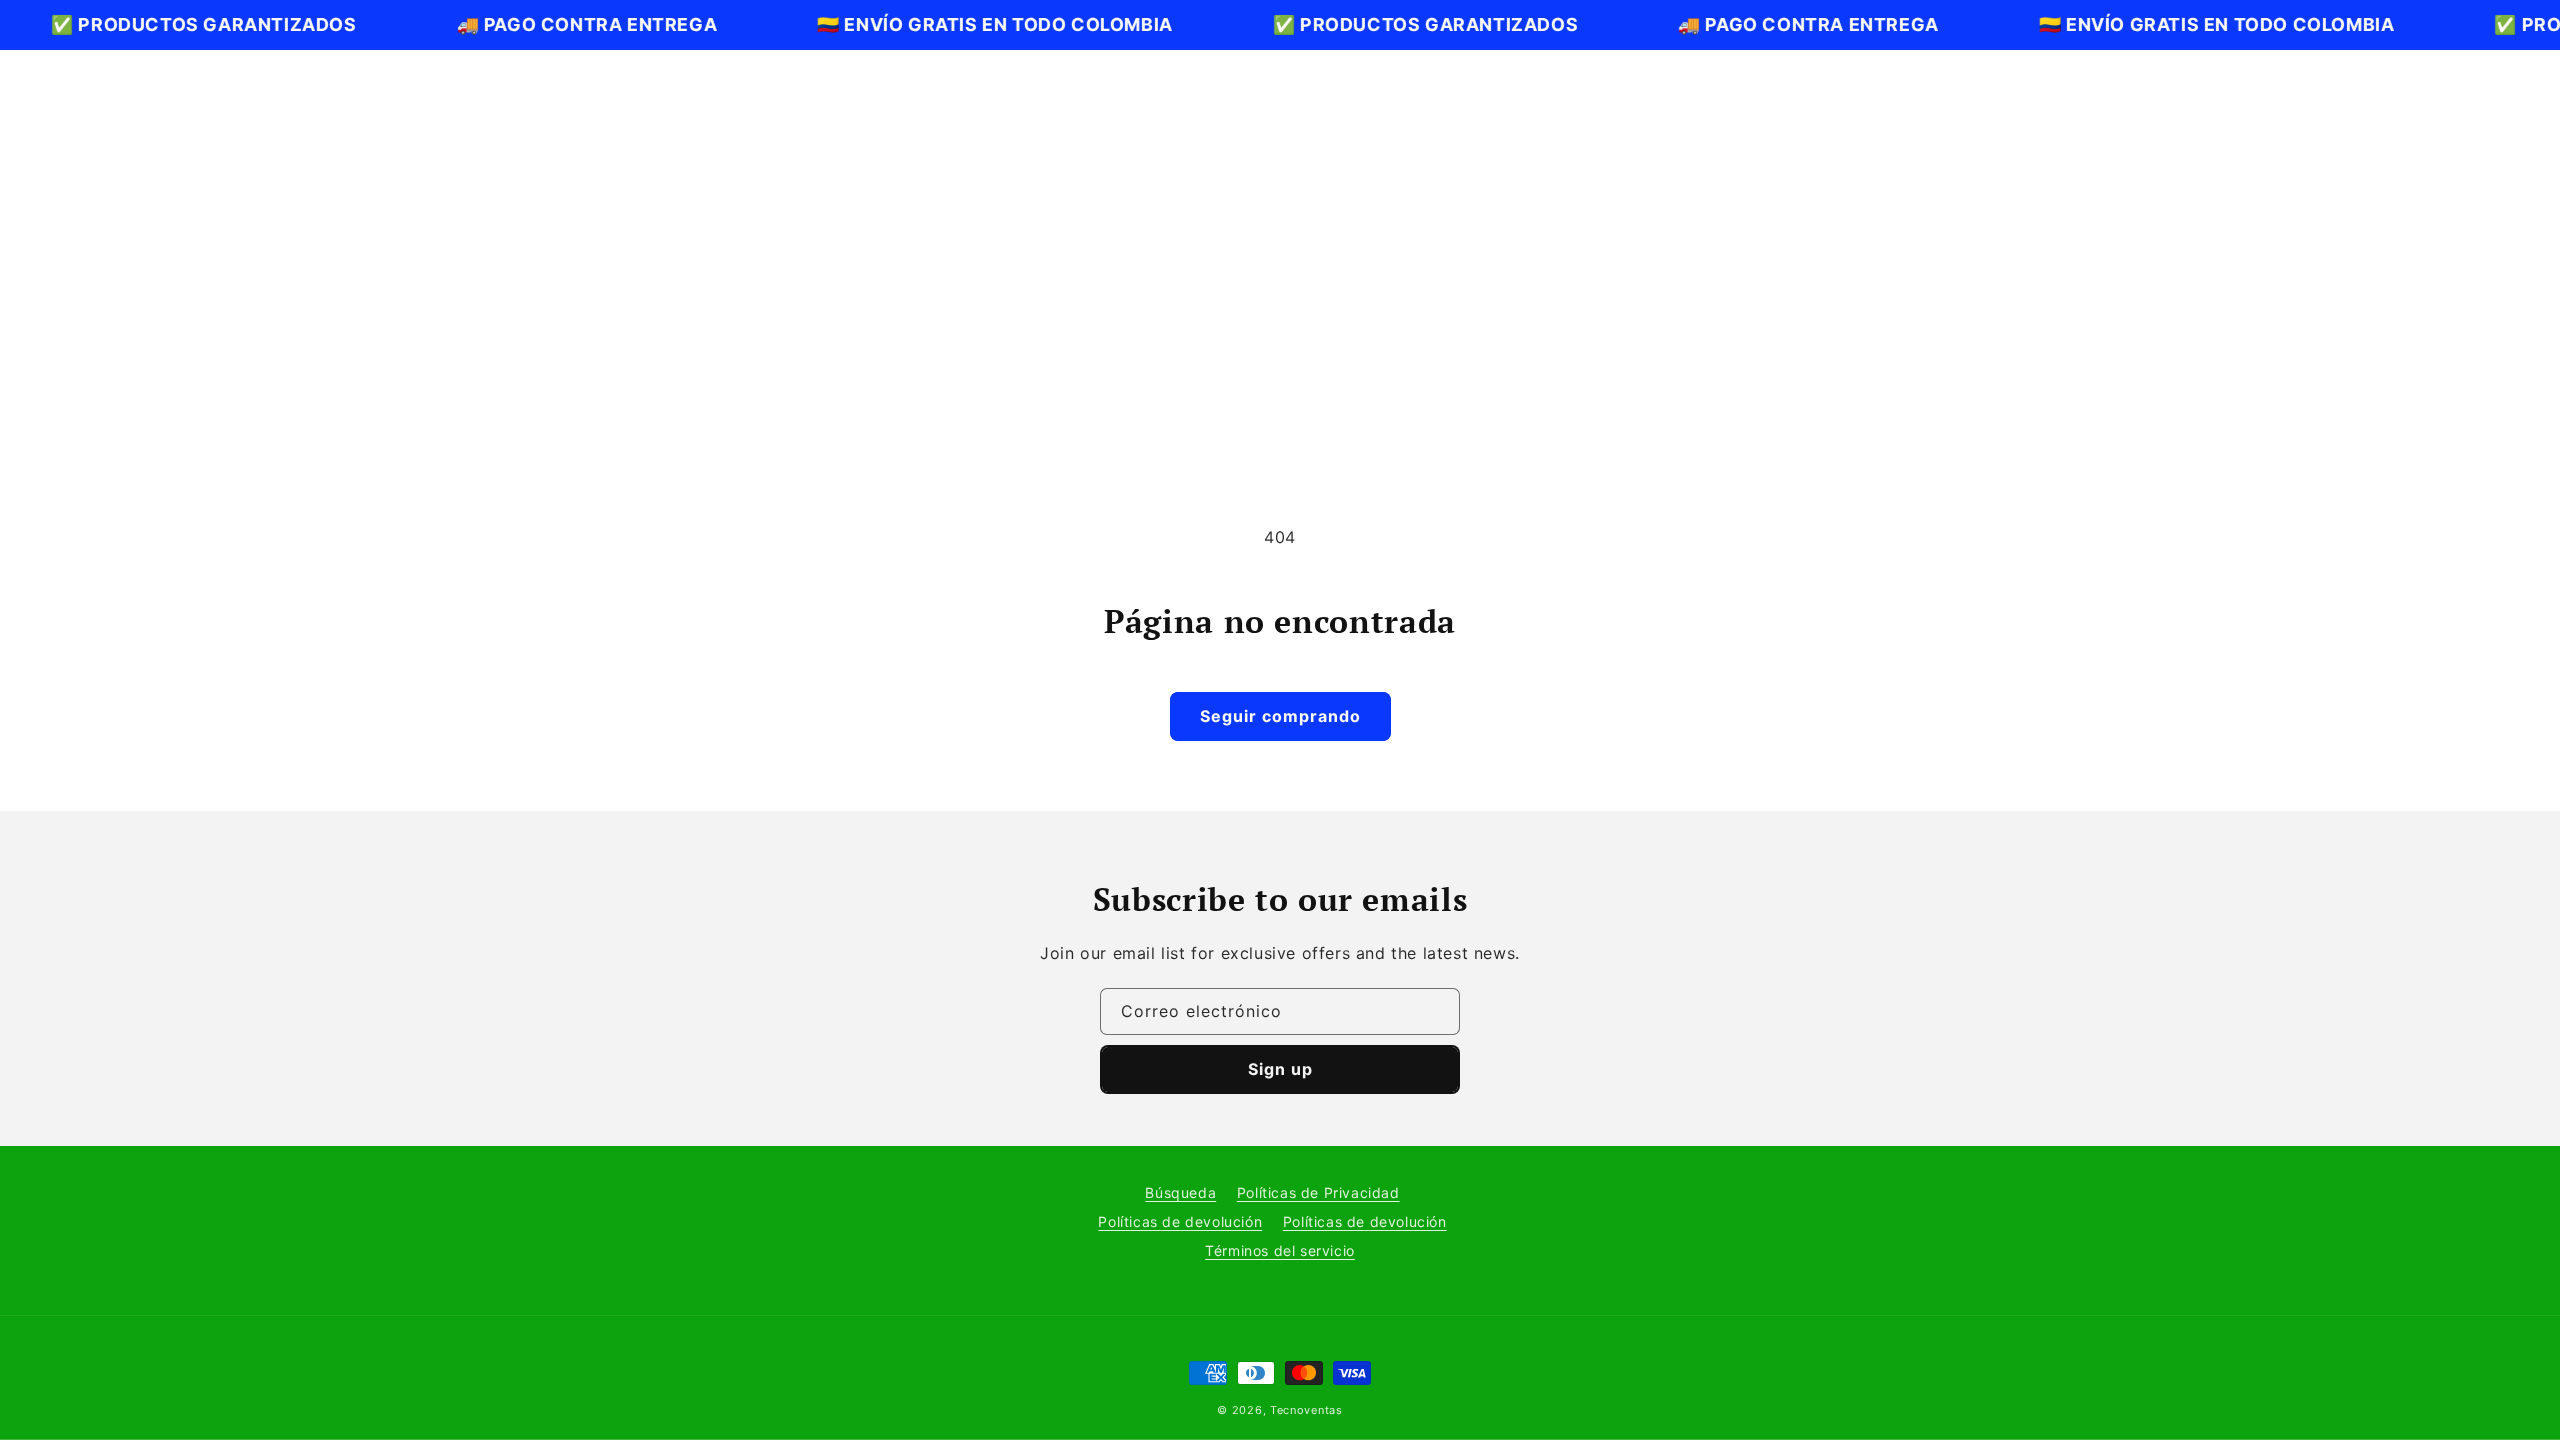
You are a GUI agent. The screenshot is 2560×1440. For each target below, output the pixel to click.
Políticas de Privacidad (1318, 1192)
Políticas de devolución (1180, 1221)
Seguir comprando (1280, 716)
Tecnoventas (1306, 1410)
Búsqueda (1180, 1192)
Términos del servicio (1280, 1250)
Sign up (1280, 1069)
